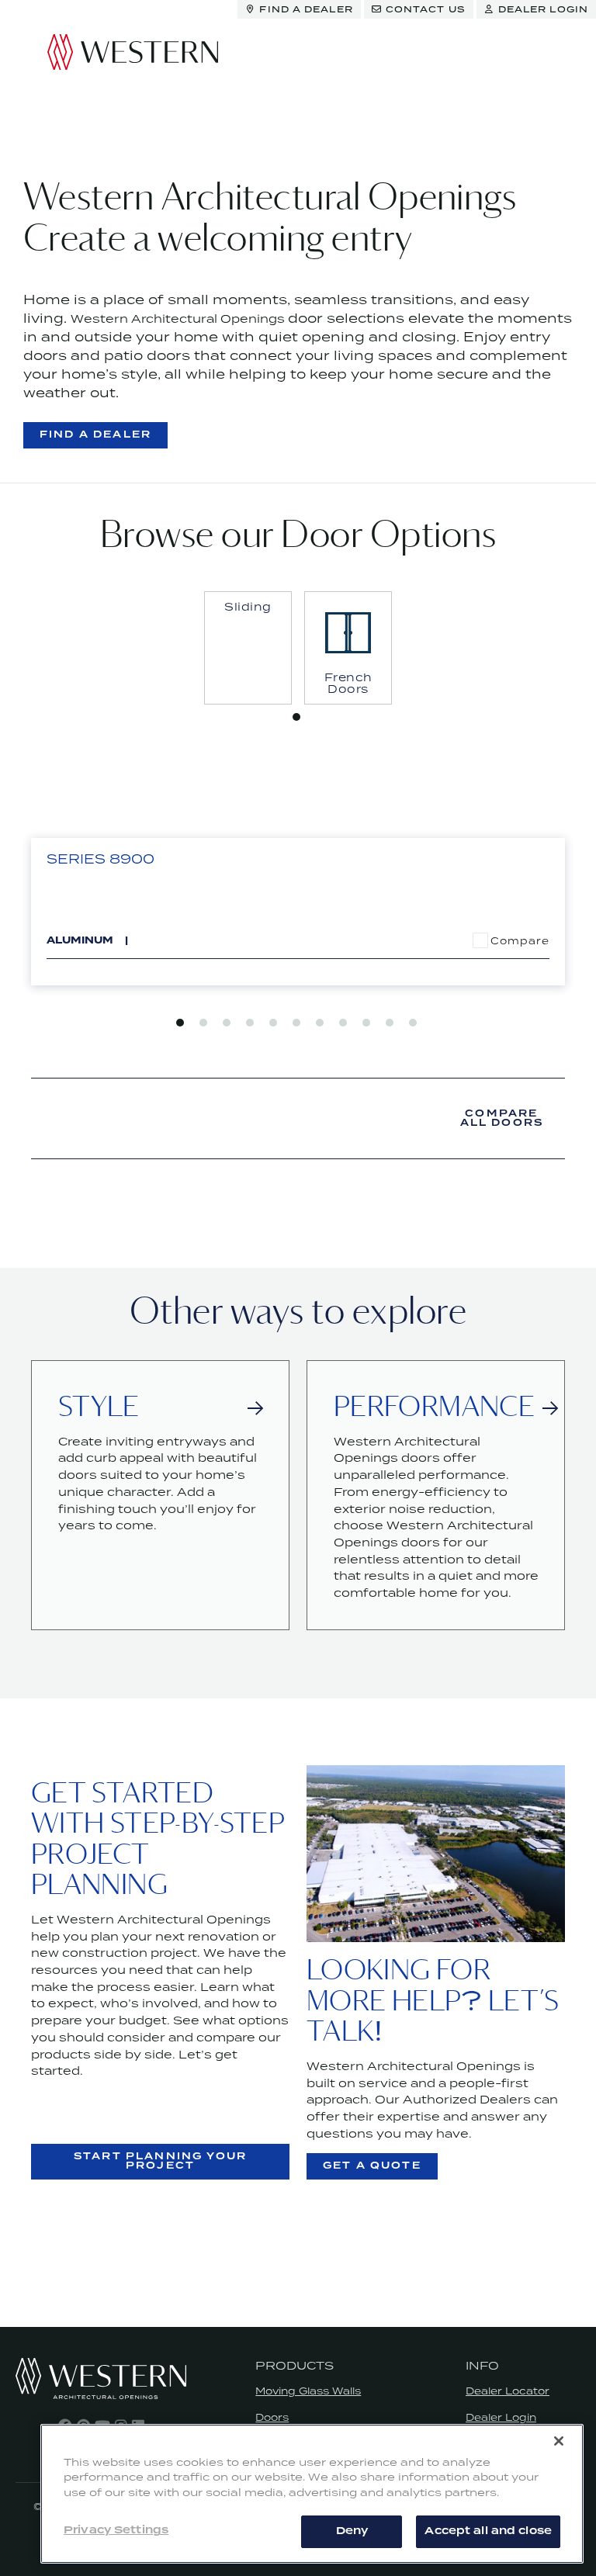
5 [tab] (273, 1023)
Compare (520, 941)
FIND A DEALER (95, 435)
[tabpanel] (248, 648)
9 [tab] (366, 1023)
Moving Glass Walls (308, 2391)
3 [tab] (227, 1023)
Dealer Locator (508, 2391)
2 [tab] (203, 1023)
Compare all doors (502, 1118)
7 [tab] (320, 1023)
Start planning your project (160, 2161)
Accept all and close (488, 2531)
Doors (272, 2417)
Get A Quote (372, 2166)
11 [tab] (413, 1023)
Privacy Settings (116, 2530)
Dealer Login (501, 2417)
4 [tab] (250, 1023)
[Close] (559, 2441)
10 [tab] (390, 1023)
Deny (352, 2531)
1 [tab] (296, 717)
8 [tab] (343, 1023)
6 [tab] (296, 1023)
